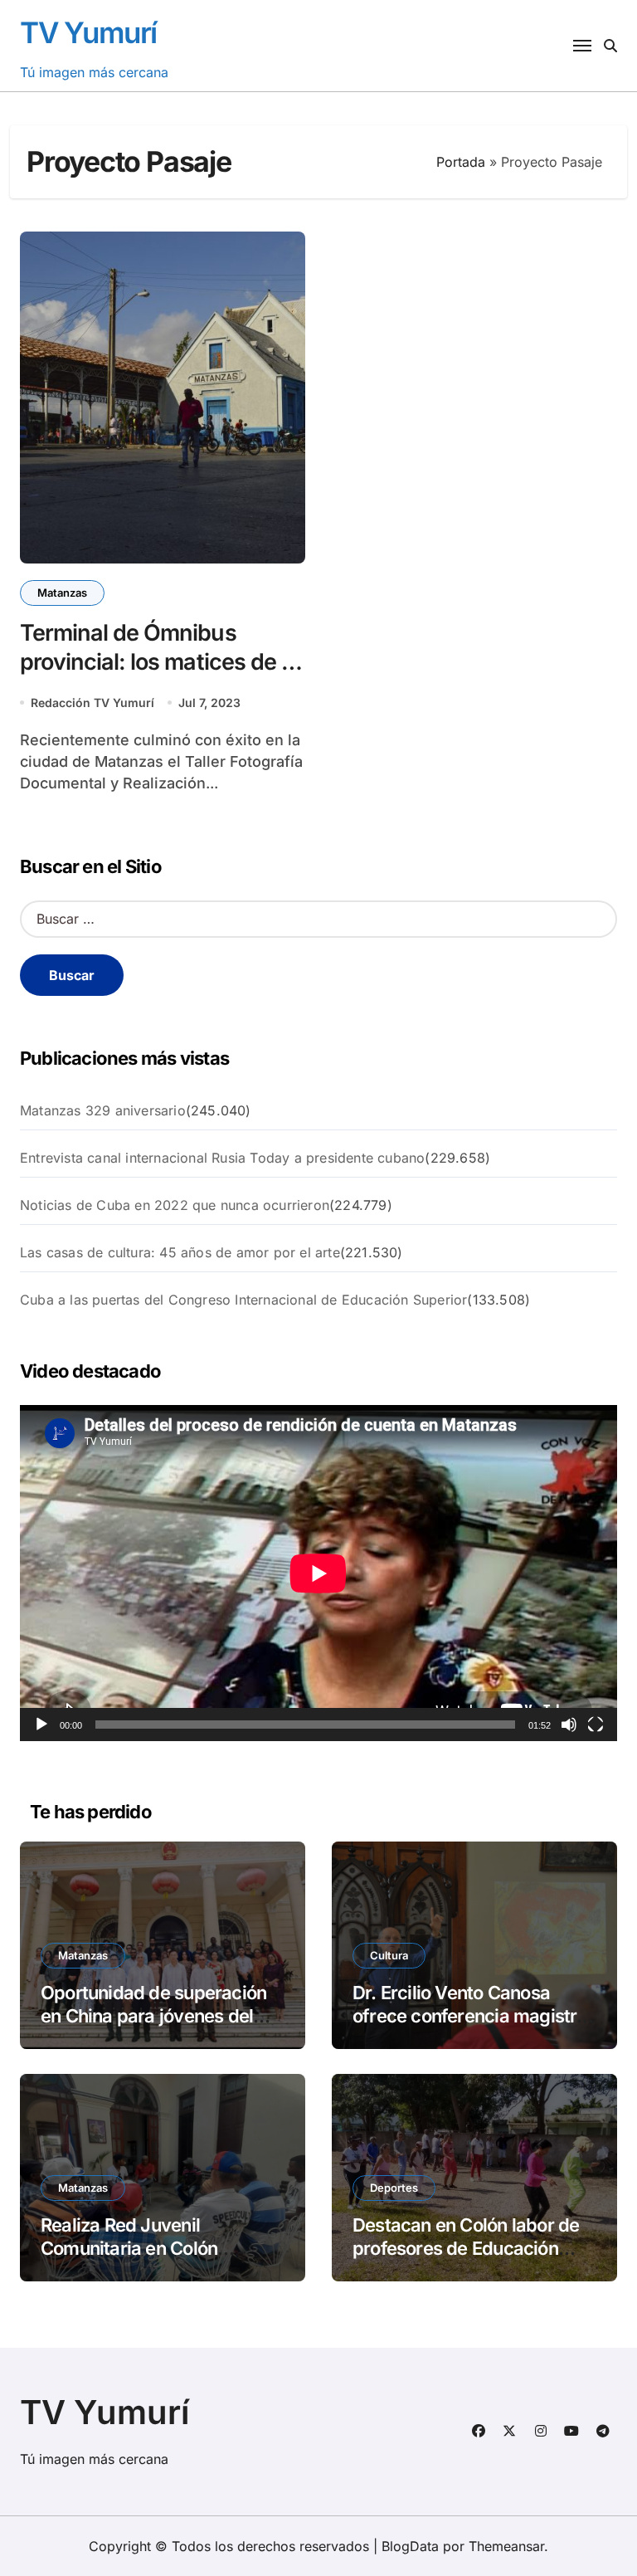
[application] (318, 1573)
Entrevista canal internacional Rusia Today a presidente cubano (222, 1158)
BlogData (410, 2546)
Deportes (394, 2188)
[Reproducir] (41, 1725)
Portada (461, 162)
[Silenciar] (569, 1725)
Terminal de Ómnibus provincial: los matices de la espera (159, 662)
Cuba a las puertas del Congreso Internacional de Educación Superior (243, 1300)
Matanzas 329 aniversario (103, 1110)
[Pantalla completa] (596, 1725)
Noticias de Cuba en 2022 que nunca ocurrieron (175, 1205)
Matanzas (62, 593)
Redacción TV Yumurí (92, 703)
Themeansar (506, 2546)
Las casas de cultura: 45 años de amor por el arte (180, 1252)
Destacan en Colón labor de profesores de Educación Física (466, 2249)
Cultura (389, 1955)
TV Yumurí (88, 32)
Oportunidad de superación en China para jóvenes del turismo (153, 2016)
